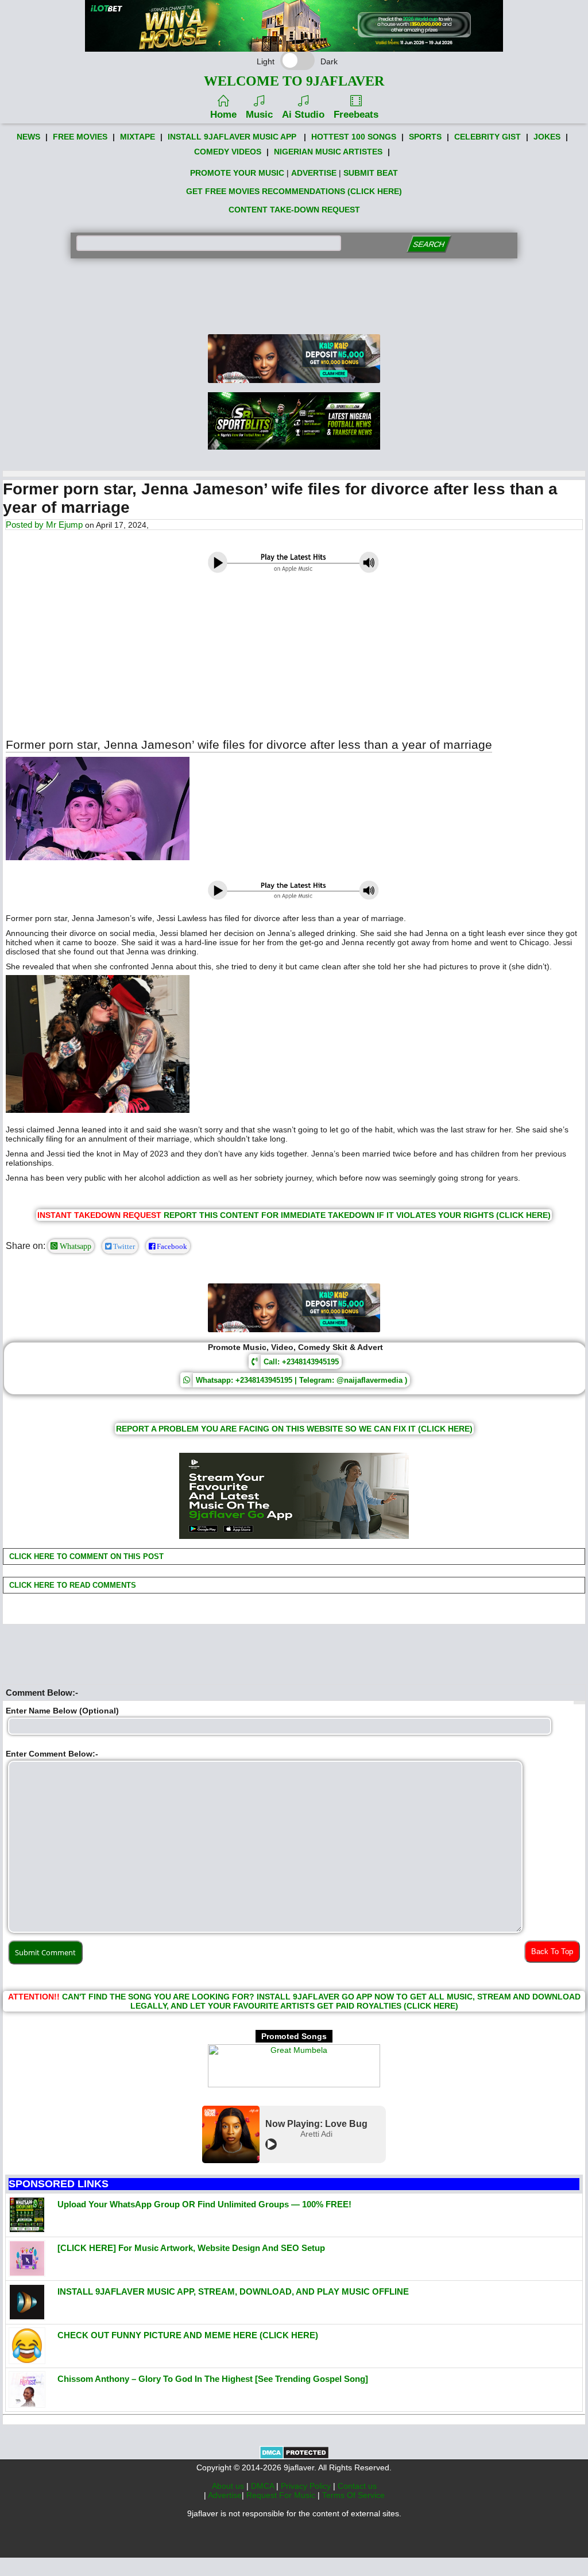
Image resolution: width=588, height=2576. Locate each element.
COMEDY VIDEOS (228, 152)
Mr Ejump (64, 525)
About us (229, 2486)
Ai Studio (303, 115)
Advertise (225, 2495)
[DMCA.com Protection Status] (294, 2457)
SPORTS (425, 137)
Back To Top (552, 1952)
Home (223, 115)
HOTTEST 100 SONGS (354, 137)
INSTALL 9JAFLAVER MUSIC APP (232, 137)
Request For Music (282, 2495)
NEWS (28, 137)
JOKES (547, 137)
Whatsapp (74, 1246)
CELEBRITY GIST (488, 137)
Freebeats (356, 115)
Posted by (26, 525)
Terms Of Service (353, 2495)
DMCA (264, 2486)
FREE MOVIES (80, 137)
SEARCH (429, 244)
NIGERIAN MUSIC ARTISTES (328, 152)
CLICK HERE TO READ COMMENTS (71, 1585)
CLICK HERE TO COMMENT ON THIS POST (85, 1556)
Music (259, 115)
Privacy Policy (307, 2486)
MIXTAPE (138, 137)
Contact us (357, 2486)
